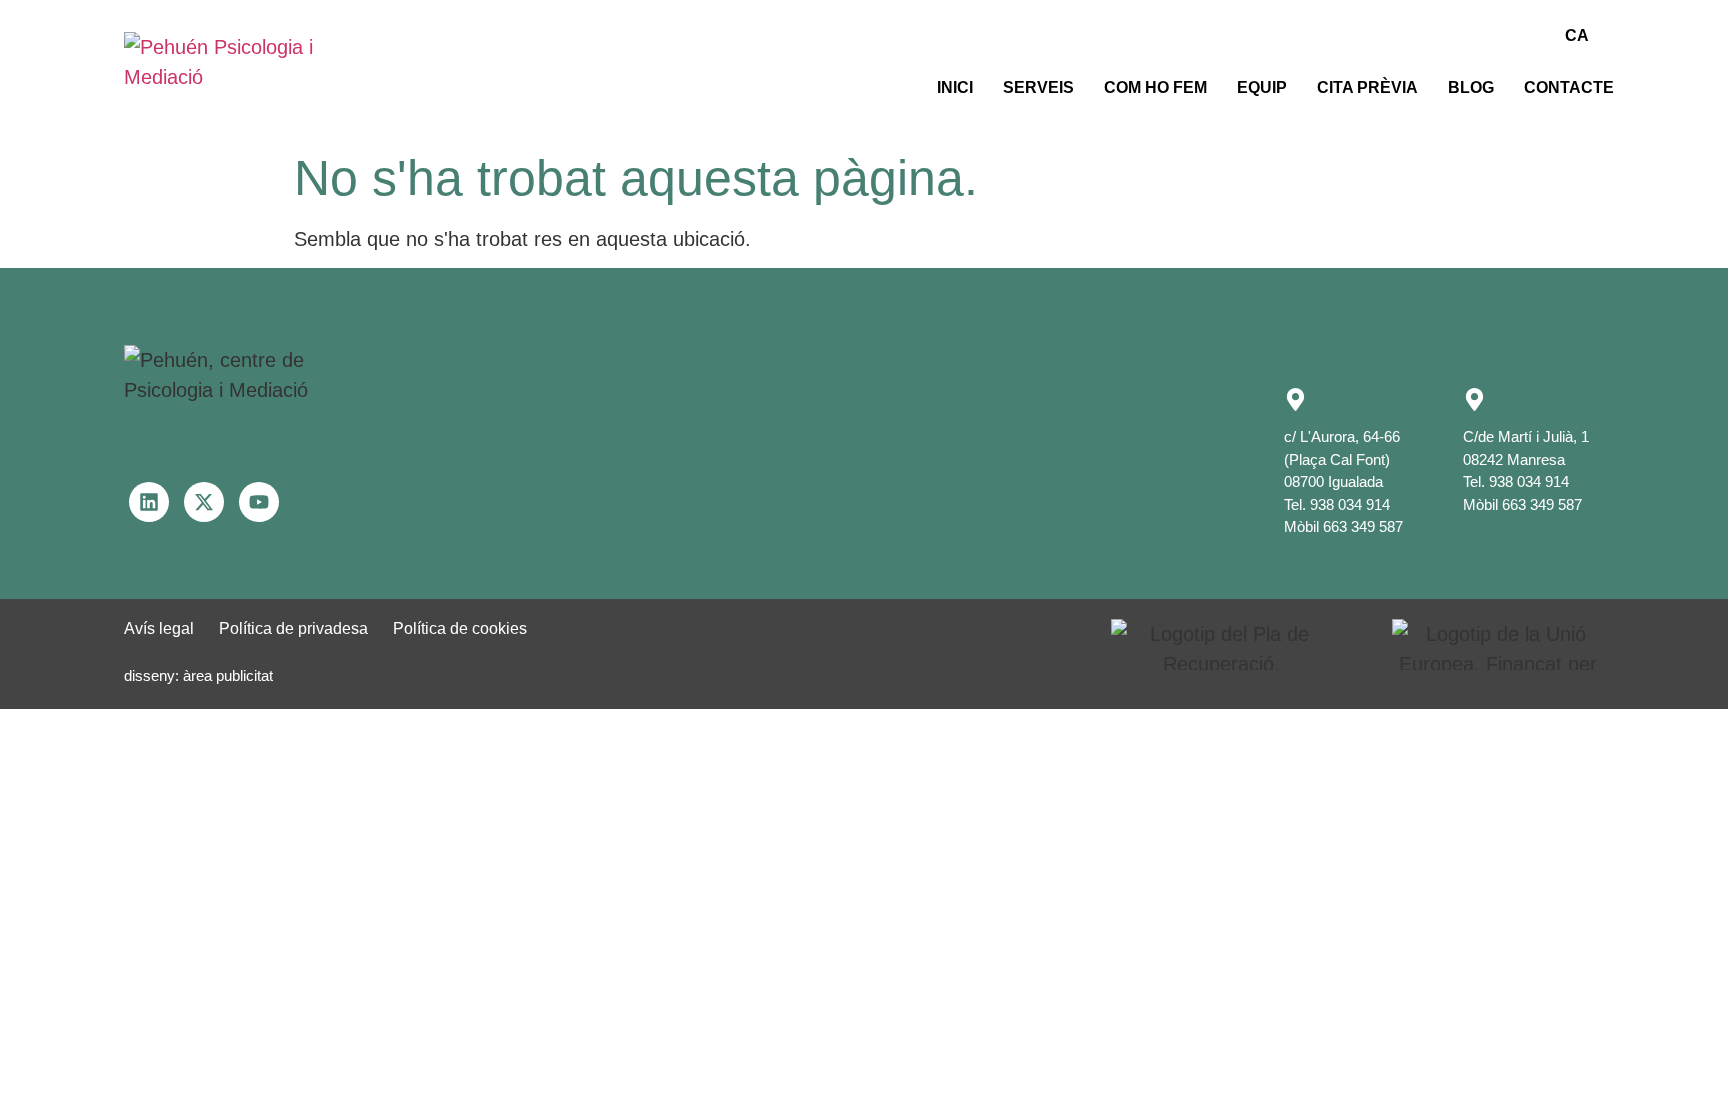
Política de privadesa (293, 628)
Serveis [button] (1038, 87)
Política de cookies (460, 628)
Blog (1471, 87)
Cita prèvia (1367, 87)
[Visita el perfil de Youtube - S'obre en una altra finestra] (259, 502)
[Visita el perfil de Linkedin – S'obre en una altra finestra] (149, 502)
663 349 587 (1363, 526)
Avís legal (159, 628)
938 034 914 (1350, 504)
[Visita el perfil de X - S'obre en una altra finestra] (204, 502)
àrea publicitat (228, 675)
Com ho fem (1155, 87)
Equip (1262, 87)
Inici (955, 87)
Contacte (1569, 87)
